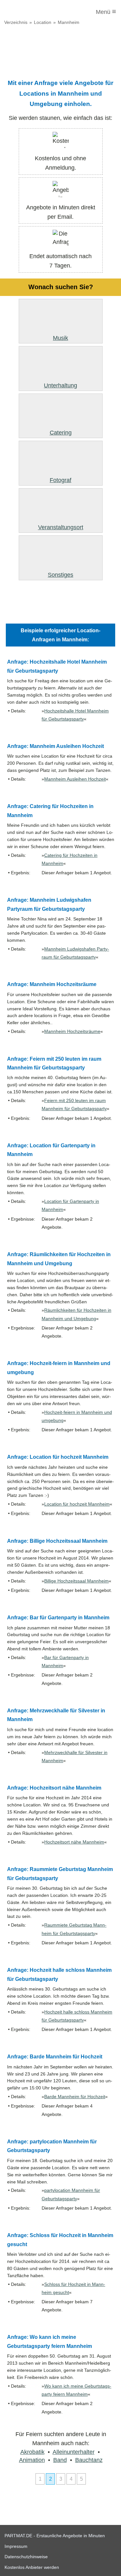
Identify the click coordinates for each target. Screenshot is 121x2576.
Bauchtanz (89, 2460)
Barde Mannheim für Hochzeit (75, 2097)
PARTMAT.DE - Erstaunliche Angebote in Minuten (55, 2536)
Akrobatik (32, 2452)
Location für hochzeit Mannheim (77, 1504)
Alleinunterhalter (74, 2452)
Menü (106, 11)
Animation (32, 2460)
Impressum (16, 2546)
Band (60, 2460)
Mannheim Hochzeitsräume (72, 1031)
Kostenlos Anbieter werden (32, 2567)
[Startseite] (31, 12)
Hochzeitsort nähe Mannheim (74, 1842)
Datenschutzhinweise (26, 2557)
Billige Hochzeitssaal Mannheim (76, 1581)
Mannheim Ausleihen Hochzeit (75, 779)
